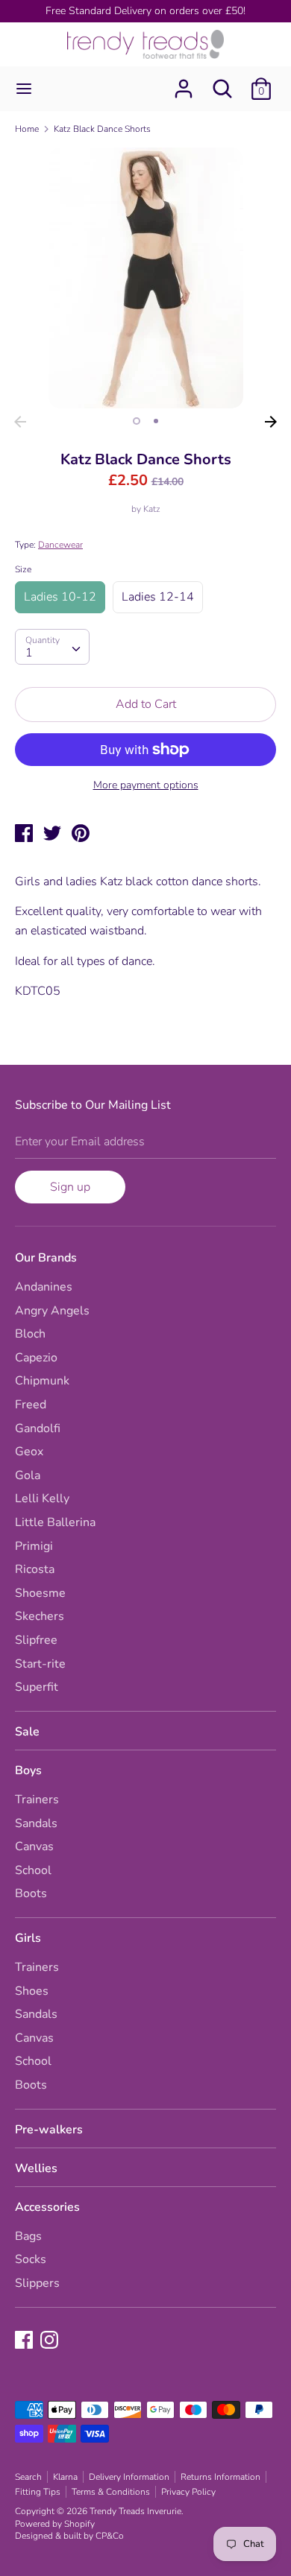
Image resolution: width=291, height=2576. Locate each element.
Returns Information (220, 2477)
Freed (31, 1405)
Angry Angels (52, 1311)
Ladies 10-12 (60, 597)
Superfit (37, 1687)
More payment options (146, 785)
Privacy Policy (188, 2492)
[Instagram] (51, 2341)
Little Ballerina (55, 1522)
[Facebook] (25, 2341)
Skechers (40, 1616)
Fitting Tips (38, 2492)
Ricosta (35, 1569)
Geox (29, 1452)
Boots (31, 1893)
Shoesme (40, 1593)
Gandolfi (38, 1428)
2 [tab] (156, 421)
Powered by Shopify (55, 2524)
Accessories (47, 2207)
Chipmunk (42, 1381)
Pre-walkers (49, 2130)
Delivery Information (129, 2477)
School (33, 1870)
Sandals (36, 1823)
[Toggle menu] (24, 89)
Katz (152, 509)
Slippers (37, 2283)
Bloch (30, 1334)
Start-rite (40, 1664)
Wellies (36, 2168)
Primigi (34, 1546)
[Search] (222, 83)
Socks (31, 2259)
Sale (27, 1732)
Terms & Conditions (111, 2492)
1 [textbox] (29, 653)
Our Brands (46, 1258)
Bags (28, 2236)
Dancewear (60, 545)
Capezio (36, 1358)
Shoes (32, 1991)
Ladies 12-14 (158, 597)
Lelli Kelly (42, 1499)
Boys (28, 1770)
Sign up (70, 1187)
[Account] (184, 83)
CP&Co (110, 2536)
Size (23, 569)
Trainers (37, 1800)
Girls (28, 1938)
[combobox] (52, 647)
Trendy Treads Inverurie (135, 2511)
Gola (28, 1475)
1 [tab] (137, 421)
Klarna (65, 2477)
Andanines (44, 1287)
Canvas (34, 1846)
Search (28, 2477)
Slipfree (36, 1640)
